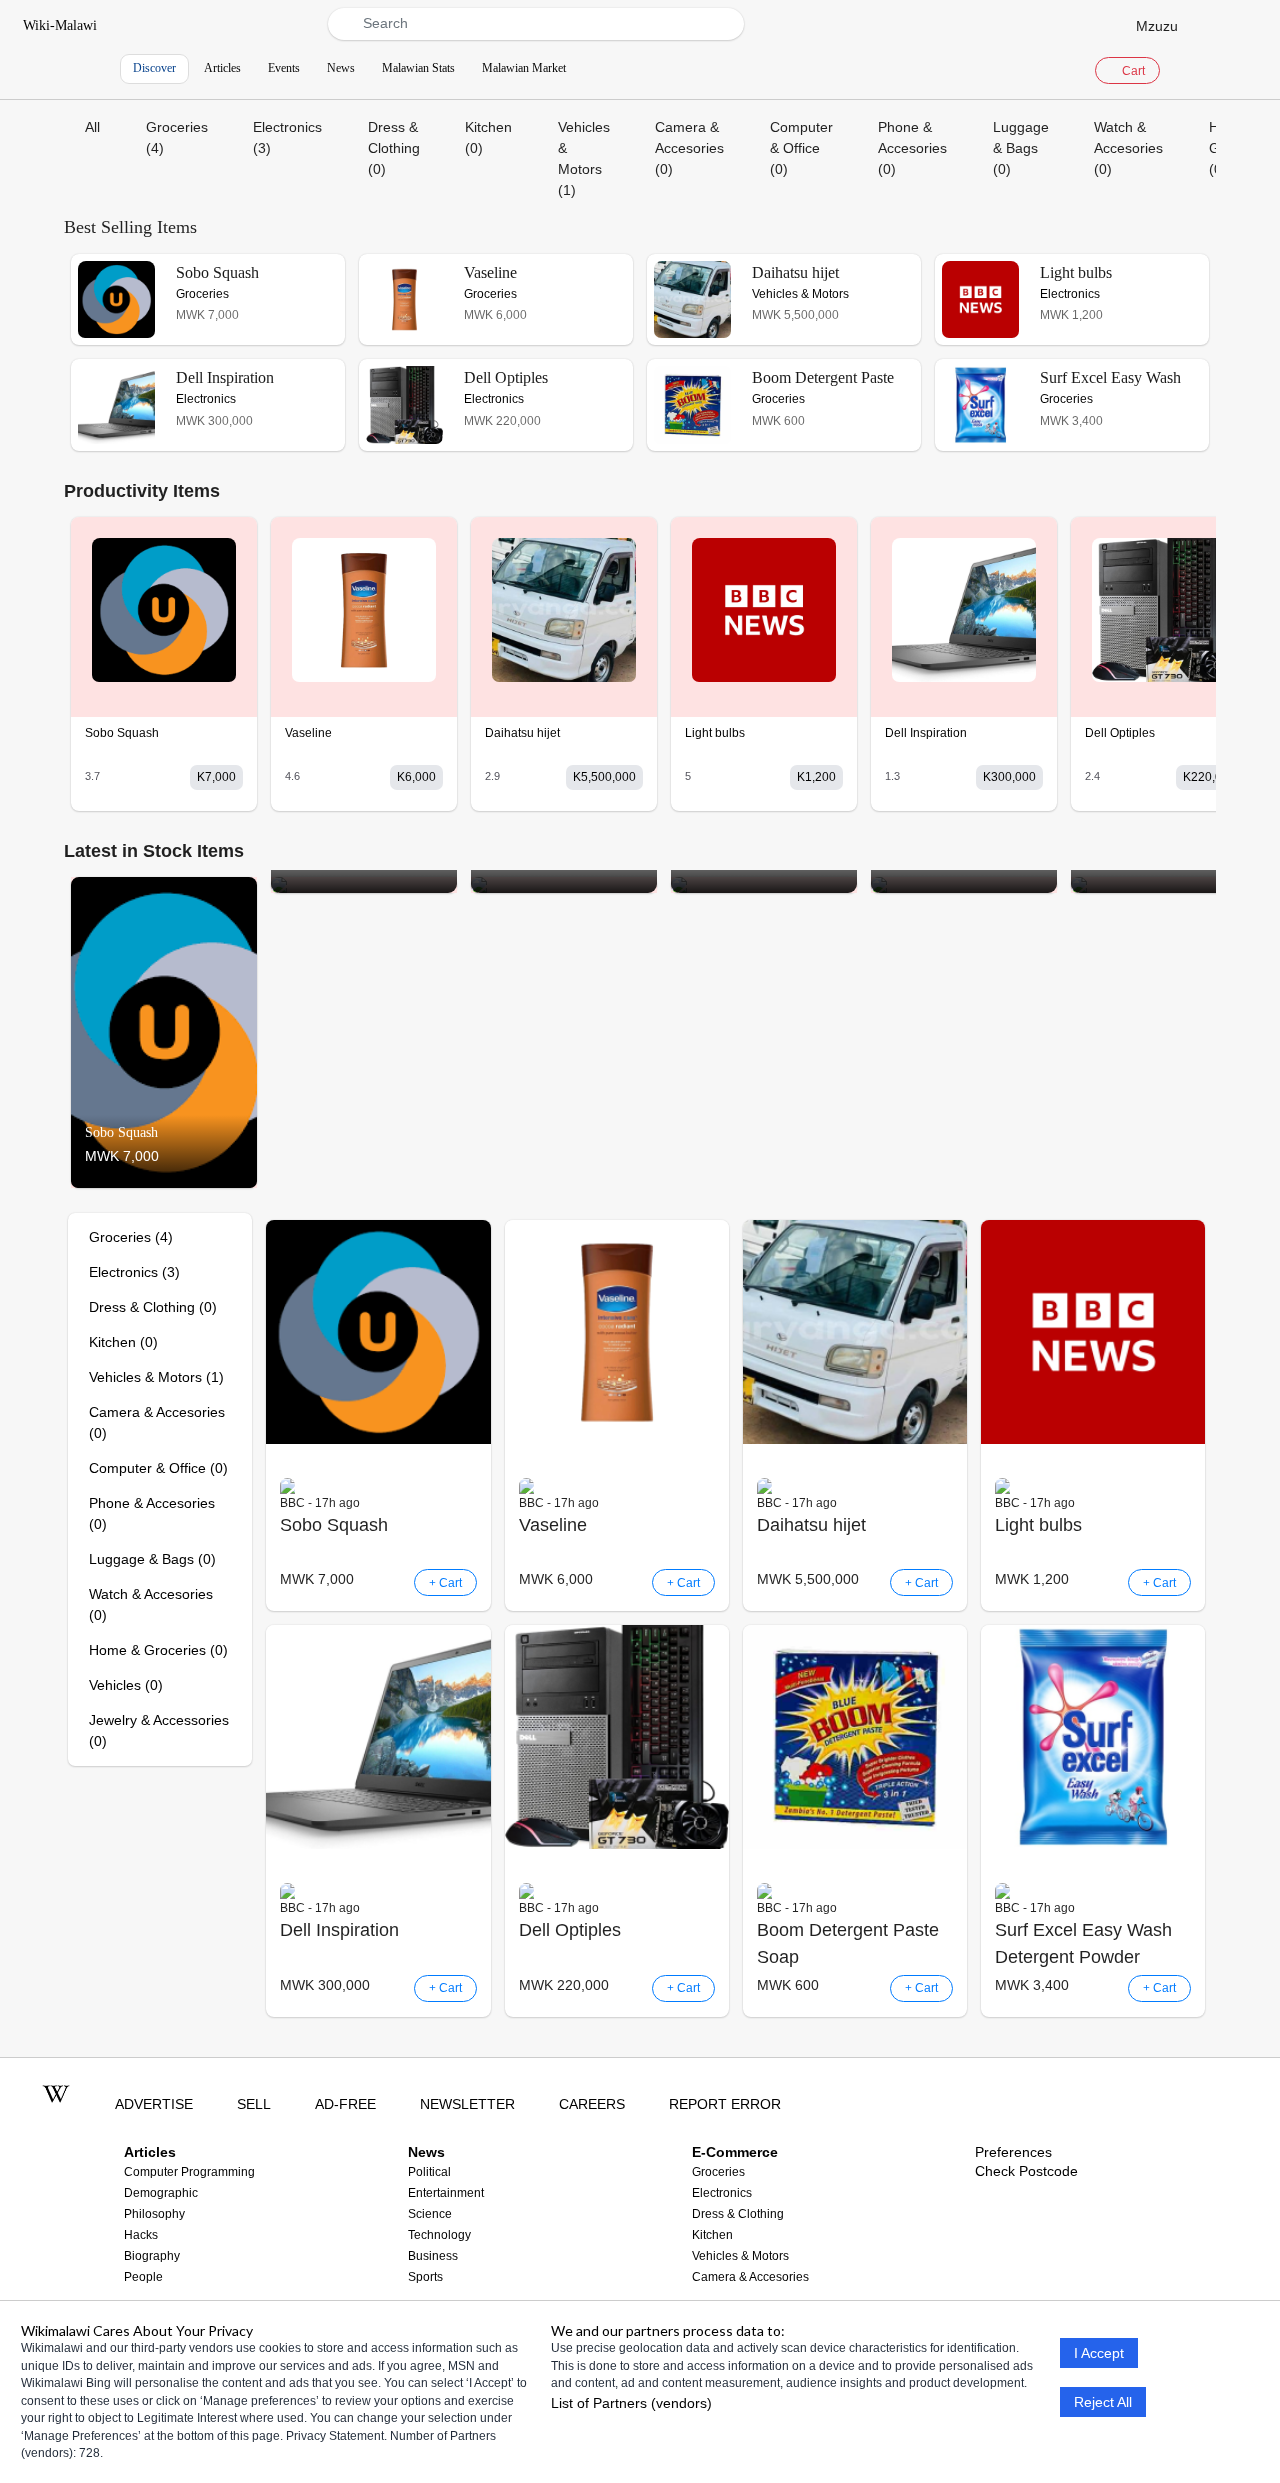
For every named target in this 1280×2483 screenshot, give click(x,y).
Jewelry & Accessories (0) (159, 1730)
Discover (154, 68)
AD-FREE (345, 2104)
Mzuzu (1157, 25)
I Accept (1099, 2353)
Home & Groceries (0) (158, 1650)
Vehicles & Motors (740, 2256)
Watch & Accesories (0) (1128, 148)
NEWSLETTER (467, 2104)
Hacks (141, 2235)
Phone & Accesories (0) (912, 148)
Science (430, 2214)
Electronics (722, 2193)
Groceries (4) (177, 137)
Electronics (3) (287, 137)
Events (284, 68)
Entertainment (446, 2193)
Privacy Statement (335, 2435)
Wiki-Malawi (60, 25)
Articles (222, 68)
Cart (1132, 71)
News (341, 68)
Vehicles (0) (126, 1685)
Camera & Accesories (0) (689, 148)
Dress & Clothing (738, 2214)
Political (429, 2172)
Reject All (1103, 2402)
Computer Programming (189, 2172)
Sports (425, 2277)
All (92, 127)
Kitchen (712, 2235)
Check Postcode (1026, 2171)
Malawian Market (524, 68)
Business (433, 2256)
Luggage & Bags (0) (1021, 148)
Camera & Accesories (750, 2277)
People (143, 2277)
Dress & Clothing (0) (394, 148)
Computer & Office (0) (801, 148)
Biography (152, 2256)
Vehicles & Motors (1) (584, 158)
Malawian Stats (418, 68)
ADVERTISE (154, 2104)
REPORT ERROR (725, 2104)
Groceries (718, 2172)
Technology (439, 2235)
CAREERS (592, 2104)
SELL (254, 2104)
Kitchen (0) (488, 137)
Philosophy (154, 2214)
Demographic (161, 2193)
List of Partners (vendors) (631, 2402)
